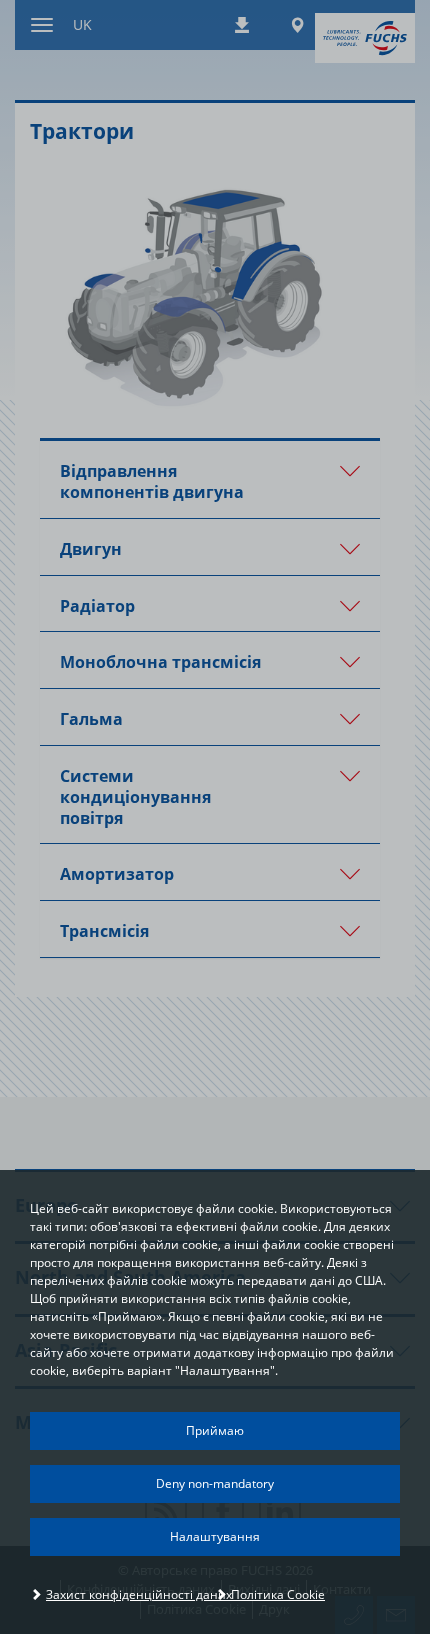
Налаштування (215, 1536)
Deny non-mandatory (215, 1483)
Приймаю (215, 1430)
